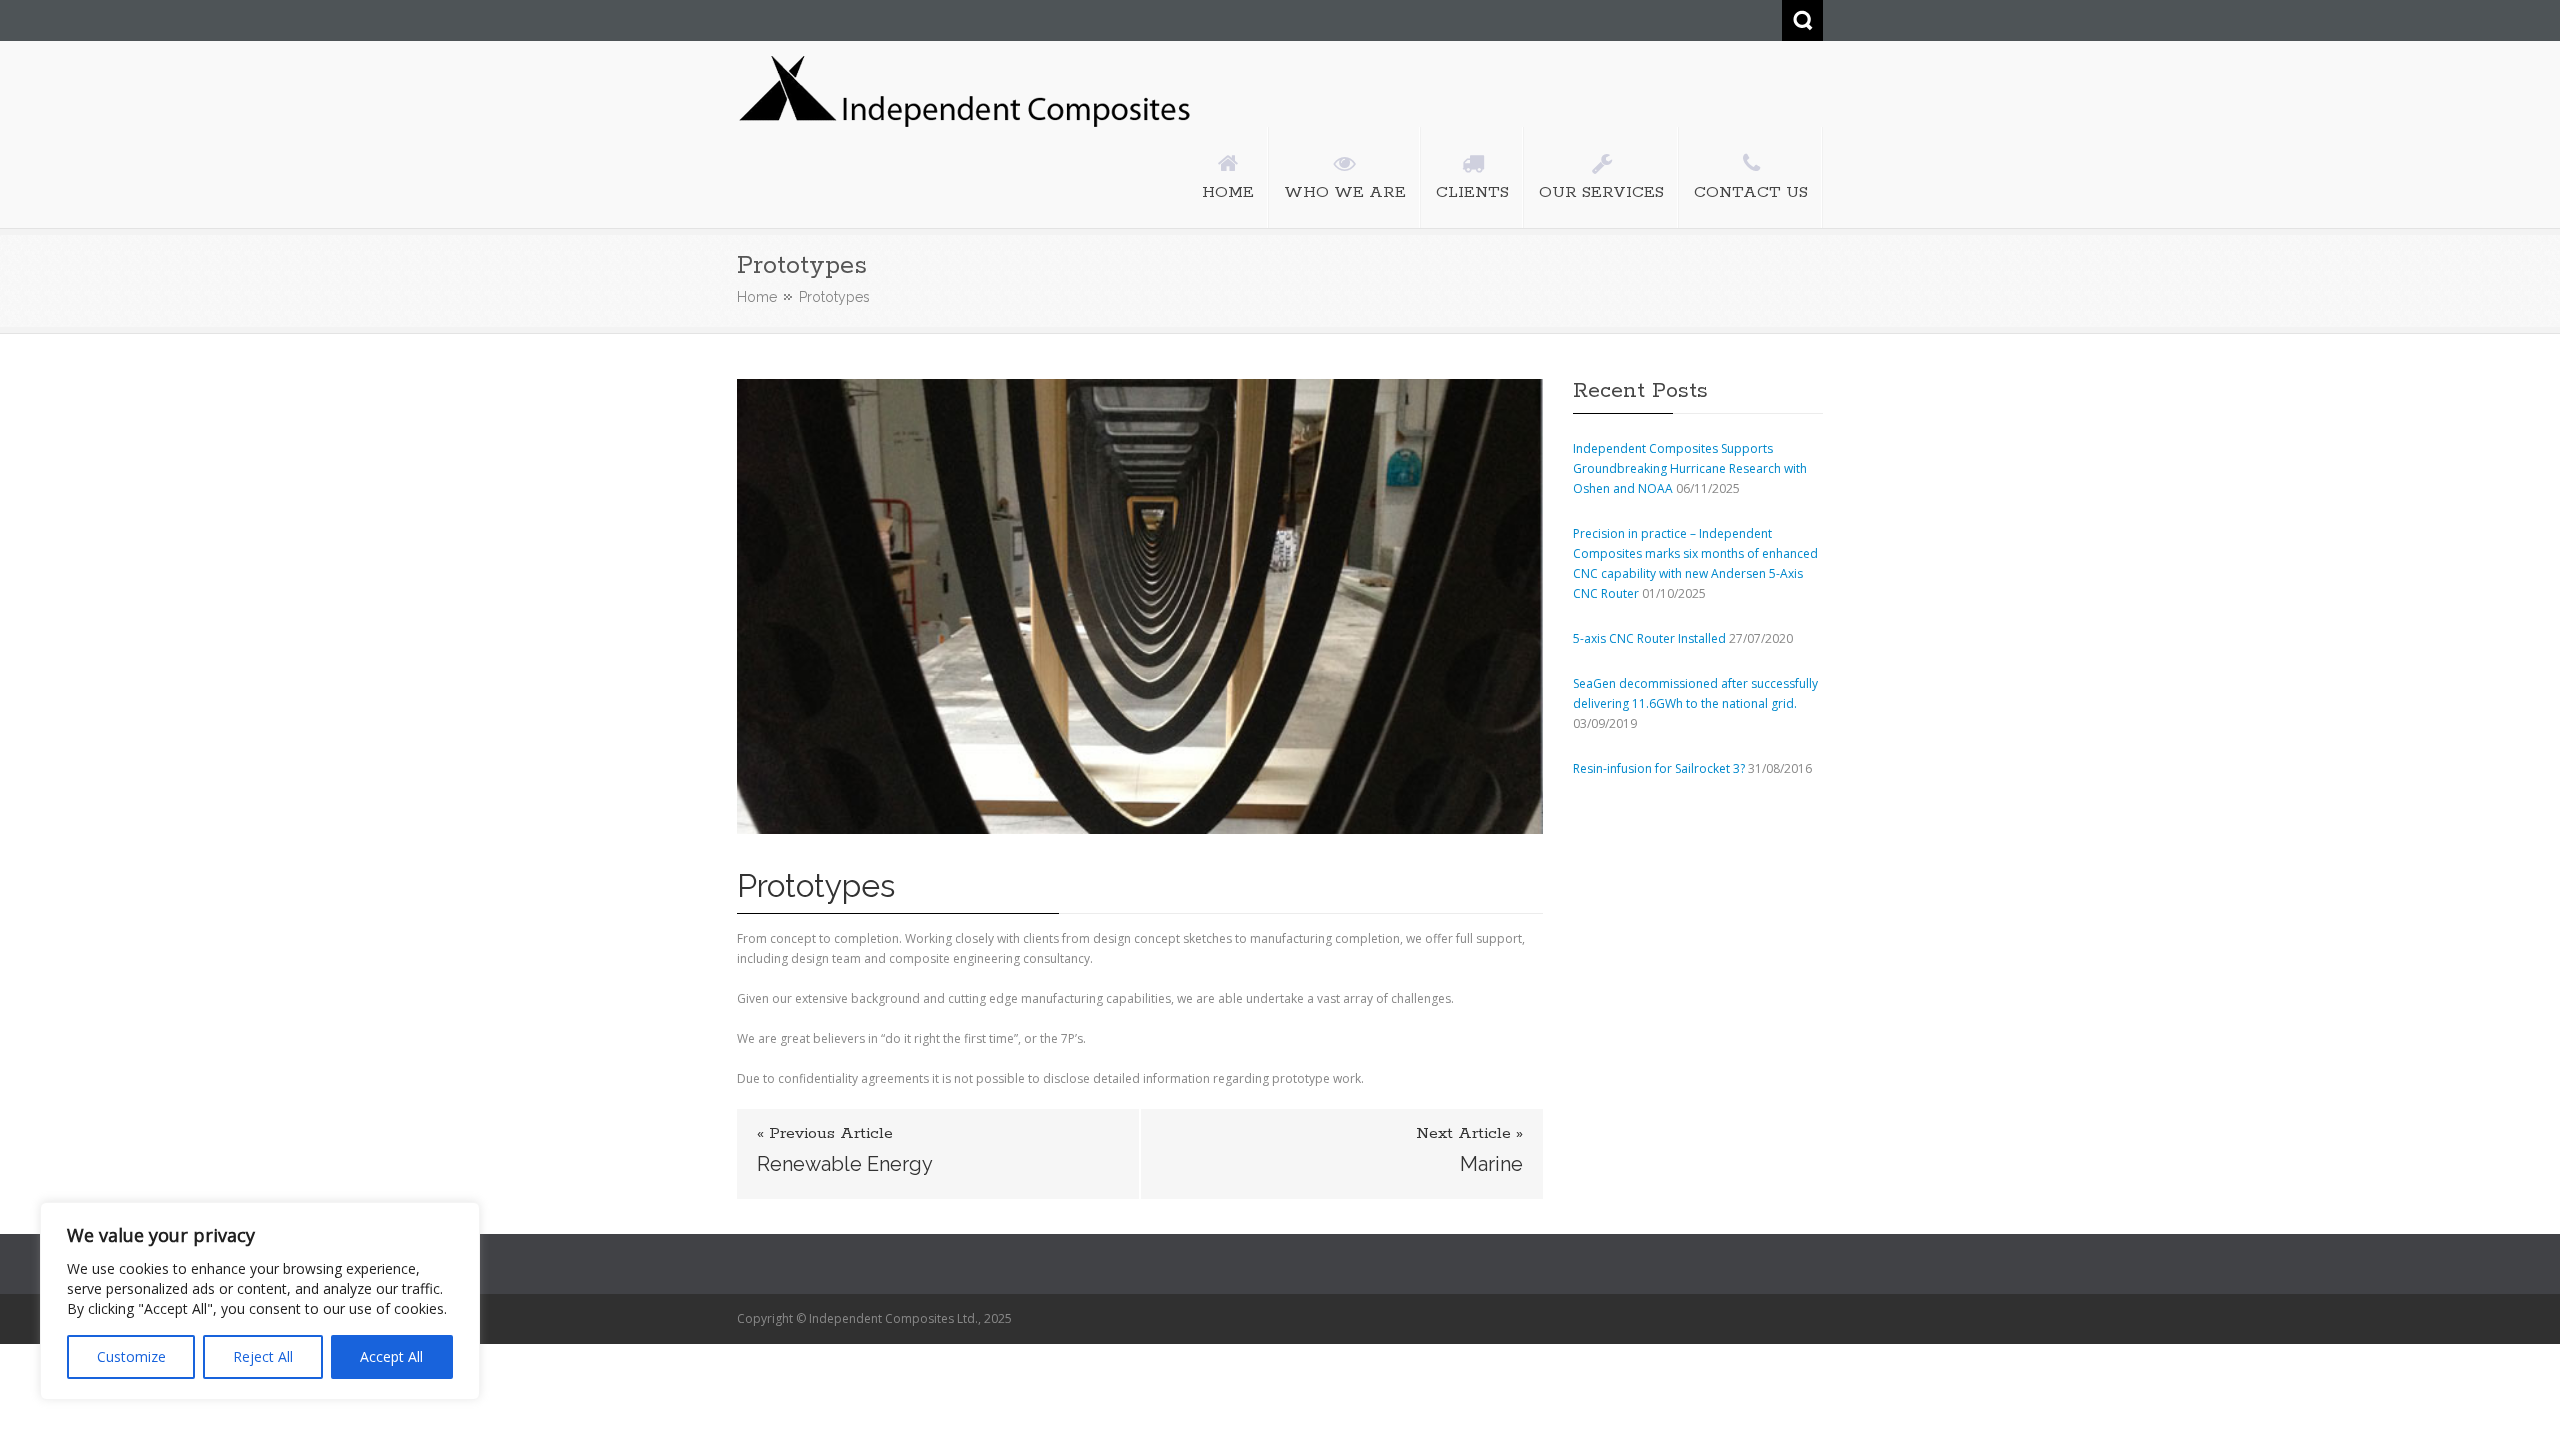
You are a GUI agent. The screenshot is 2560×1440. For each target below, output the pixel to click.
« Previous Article (825, 1134)
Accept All (391, 1356)
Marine (1491, 1164)
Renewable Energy (845, 1164)
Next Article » (1469, 1134)
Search (1802, 20)
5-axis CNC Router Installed (1649, 638)
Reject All (263, 1356)
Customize (131, 1356)
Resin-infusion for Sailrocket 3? (1659, 768)
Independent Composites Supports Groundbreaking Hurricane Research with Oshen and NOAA (1690, 468)
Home (757, 297)
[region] (260, 1301)
